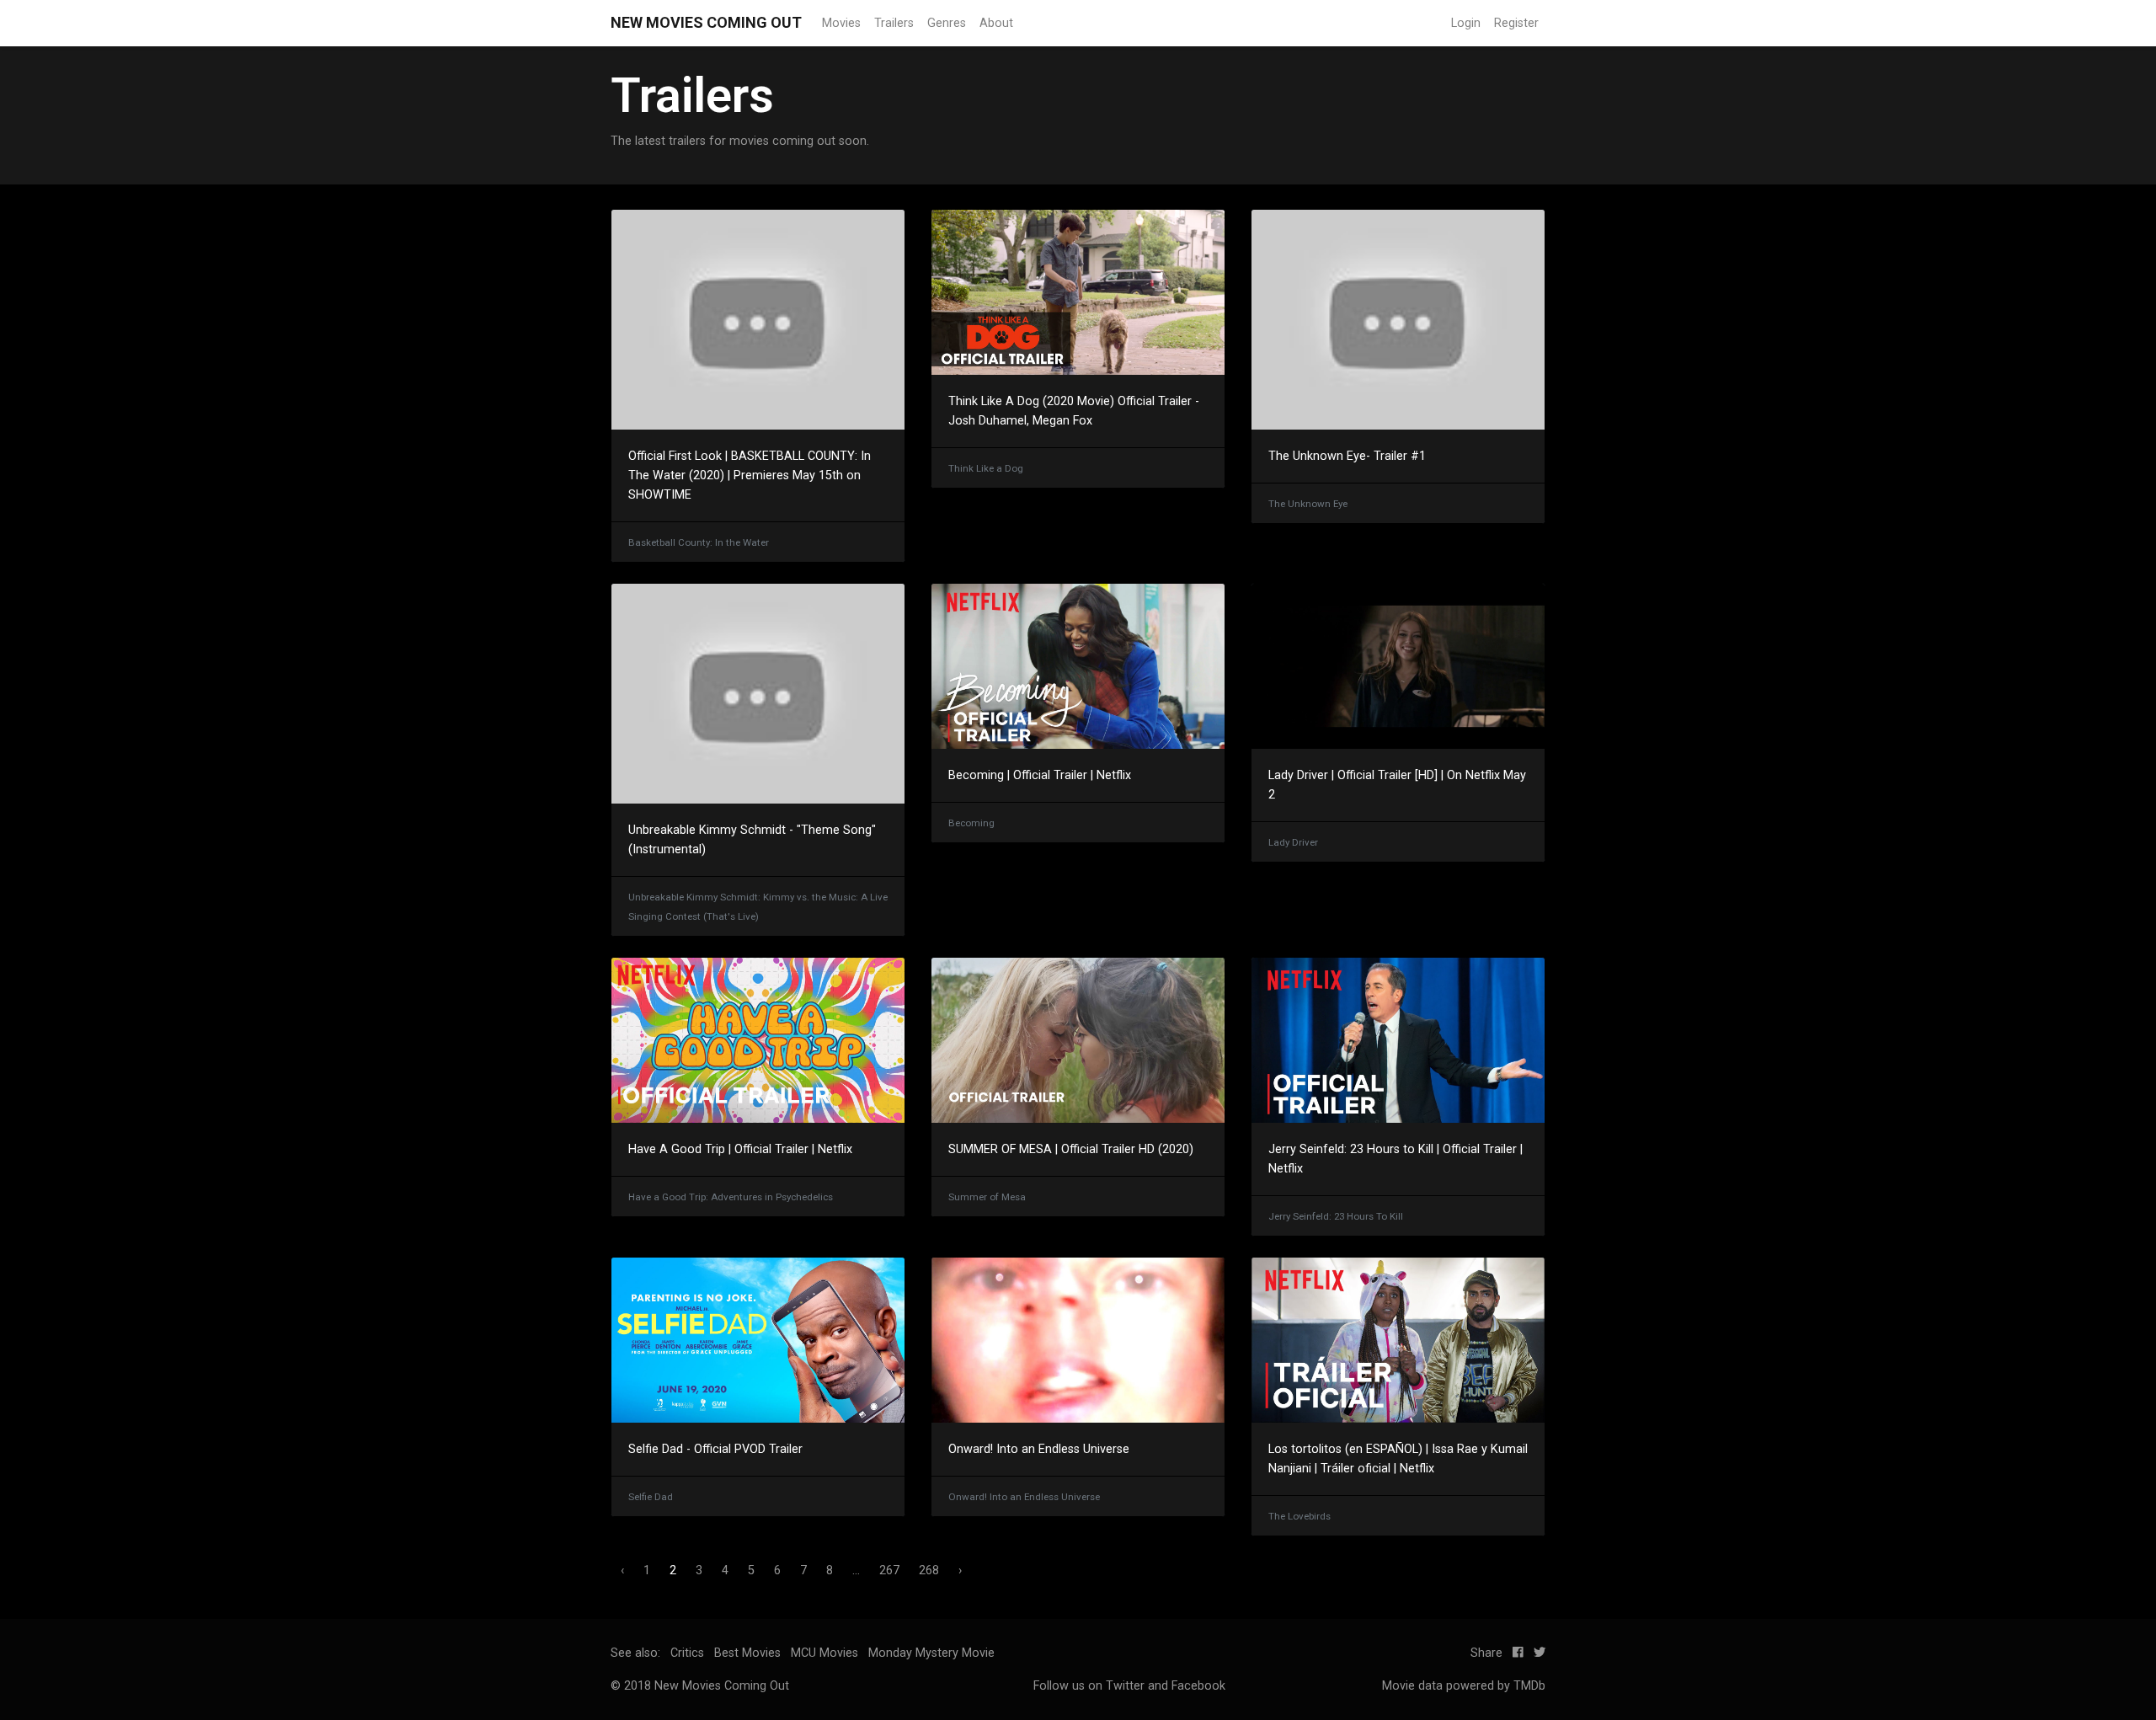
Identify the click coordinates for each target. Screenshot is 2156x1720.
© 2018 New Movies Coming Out (700, 1686)
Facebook (1198, 1686)
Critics (687, 1653)
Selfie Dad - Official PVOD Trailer (715, 1449)
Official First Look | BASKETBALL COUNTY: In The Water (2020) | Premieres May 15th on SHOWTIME (750, 475)
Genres (947, 23)
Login (1466, 23)
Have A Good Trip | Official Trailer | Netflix (740, 1149)
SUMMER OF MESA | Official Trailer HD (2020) (1071, 1149)
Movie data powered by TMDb (1464, 1686)
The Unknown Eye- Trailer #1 (1347, 456)
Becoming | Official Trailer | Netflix (1040, 775)
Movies (841, 23)
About (996, 23)
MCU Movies (825, 1653)
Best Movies (747, 1653)
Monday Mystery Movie (931, 1653)
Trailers (894, 23)
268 (929, 1570)
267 (889, 1570)
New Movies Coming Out (706, 22)
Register (1516, 23)
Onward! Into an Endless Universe (1039, 1449)
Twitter (1125, 1686)
